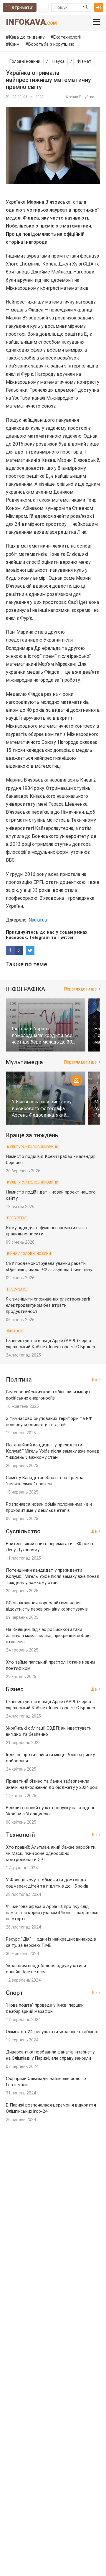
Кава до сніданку (27, 37)
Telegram (39, 937)
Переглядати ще (81, 989)
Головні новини (25, 61)
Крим (14, 44)
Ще (94, 1380)
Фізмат (84, 61)
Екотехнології (67, 37)
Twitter (65, 937)
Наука (58, 61)
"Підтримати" (20, 7)
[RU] (44, 7)
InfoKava (31, 22)
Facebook (16, 937)
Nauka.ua (38, 920)
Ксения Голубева (80, 97)
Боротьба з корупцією (51, 44)
